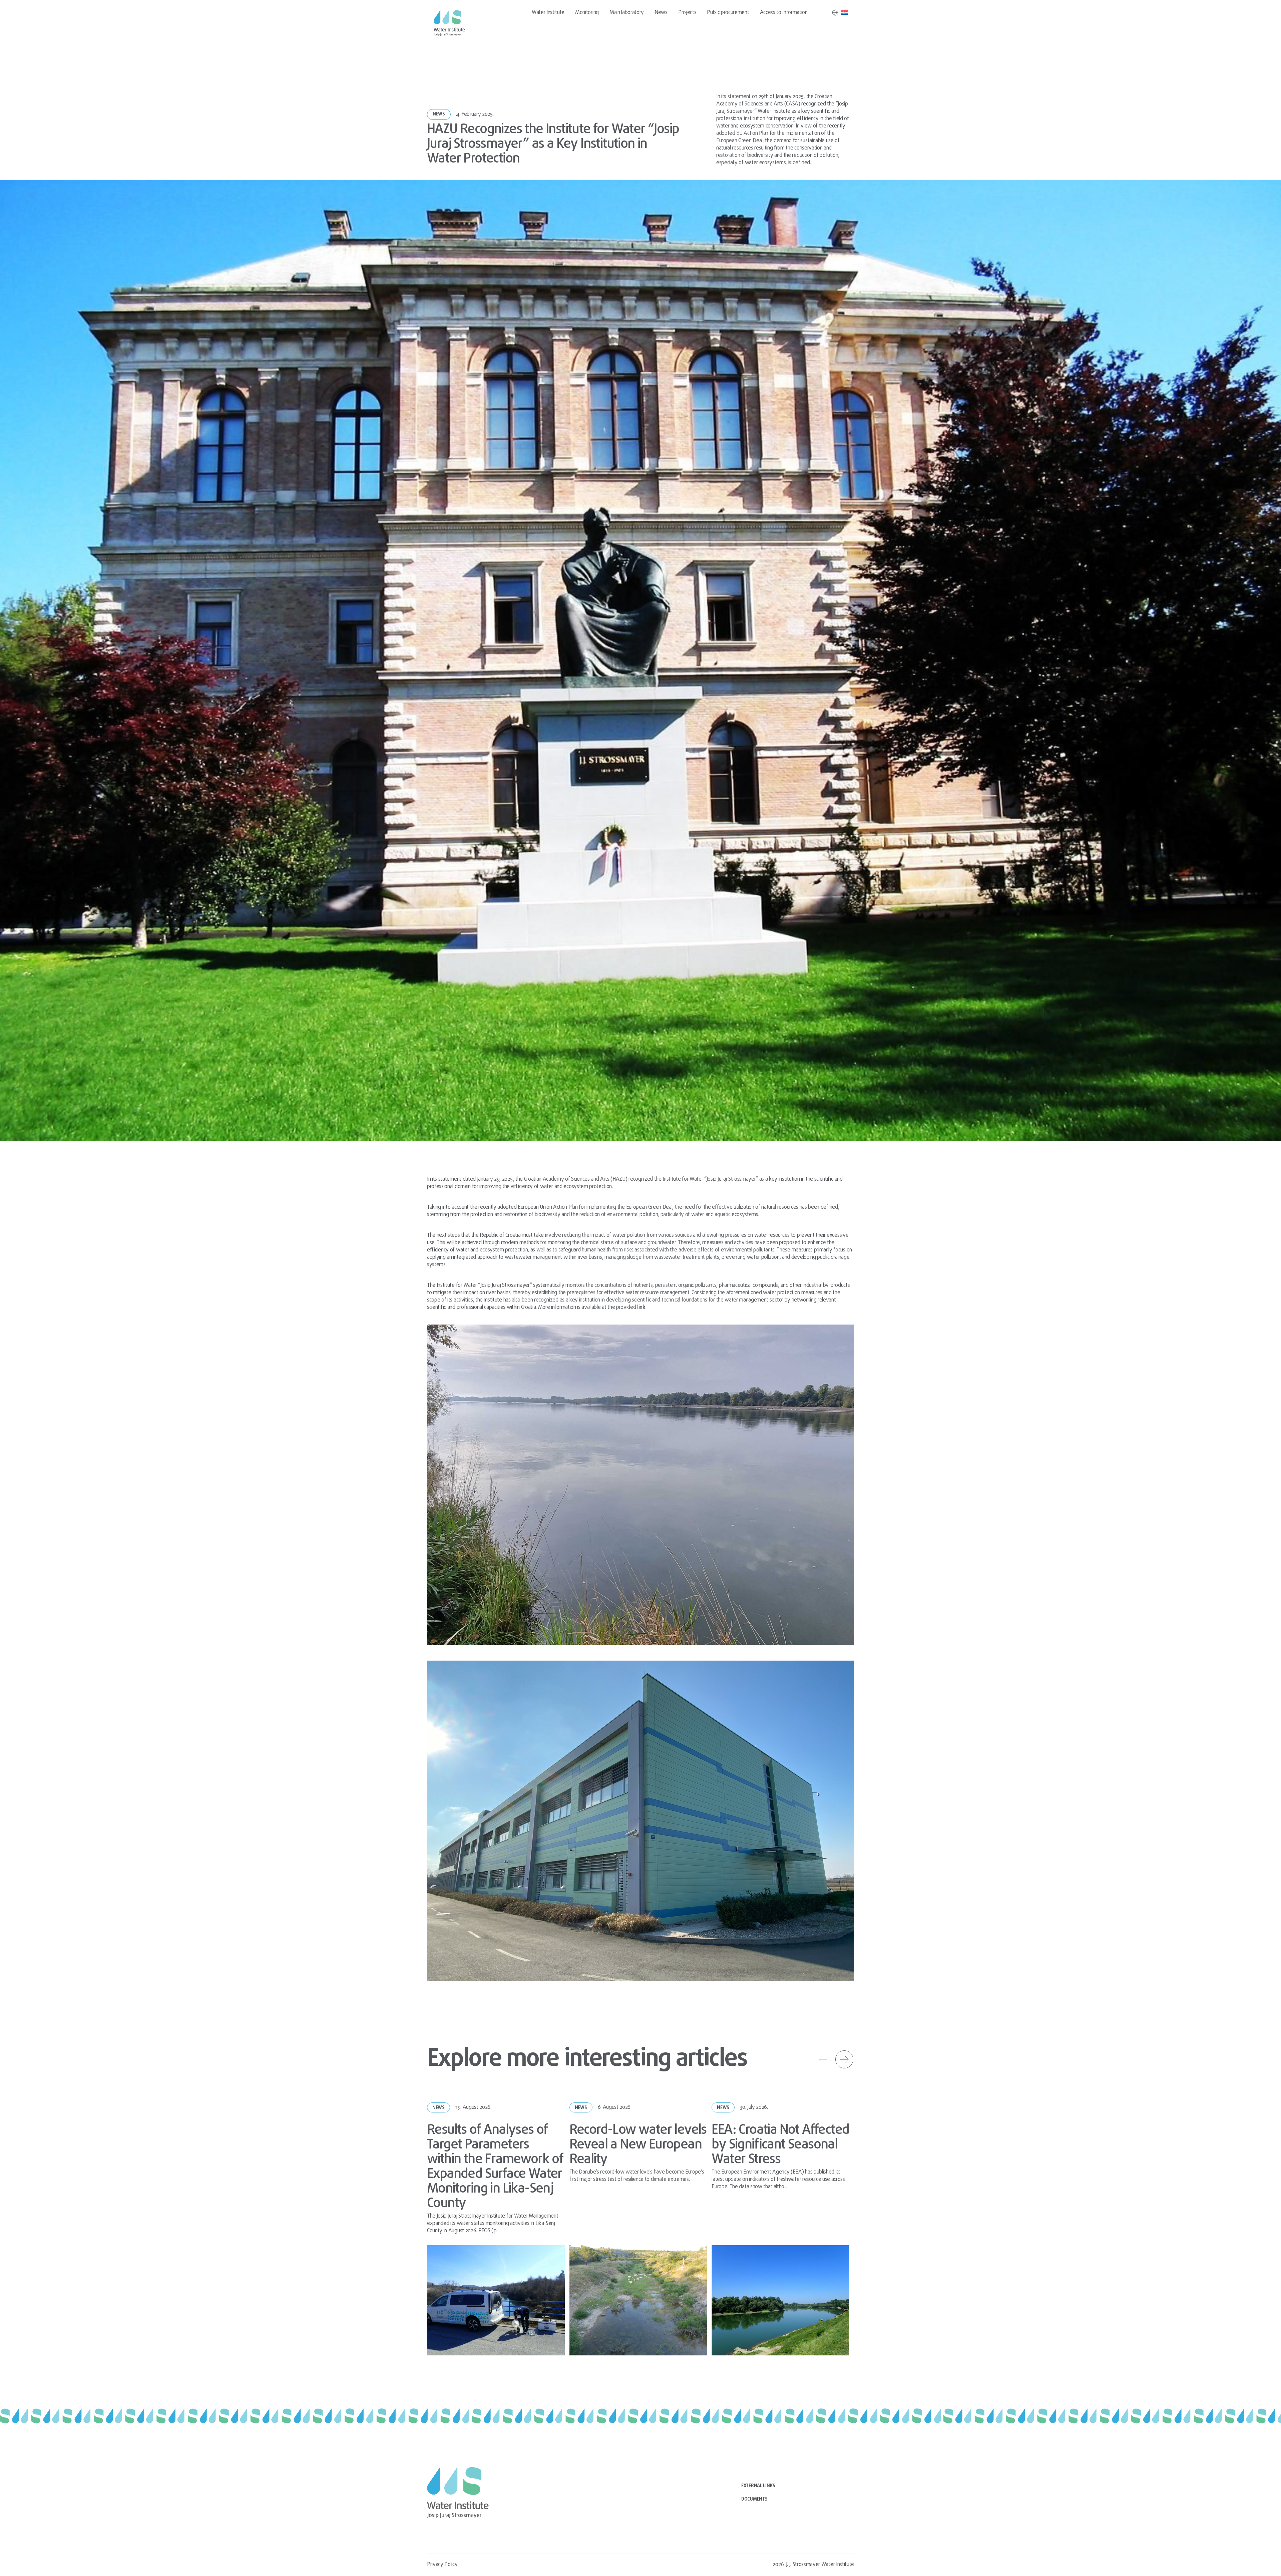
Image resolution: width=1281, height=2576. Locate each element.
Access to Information (784, 13)
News (661, 13)
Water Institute (548, 13)
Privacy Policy (442, 2565)
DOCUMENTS (754, 2499)
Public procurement (728, 13)
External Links (758, 2486)
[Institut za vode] (450, 23)
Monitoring (587, 13)
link (641, 1308)
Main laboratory (627, 13)
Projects (687, 13)
